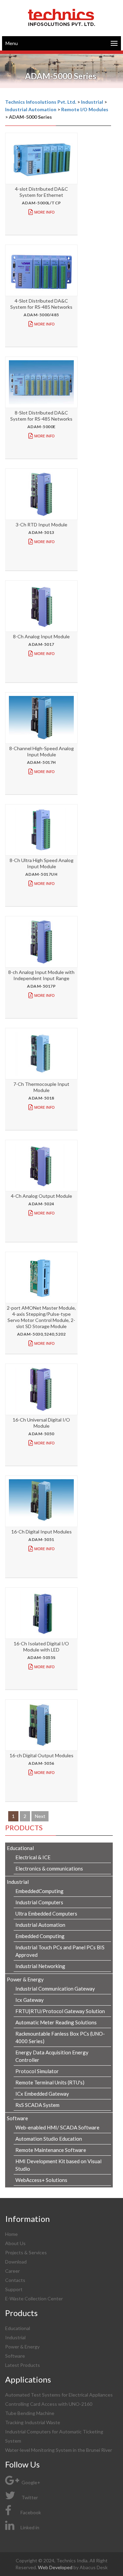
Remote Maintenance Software (51, 2150)
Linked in (30, 2527)
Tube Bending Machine (30, 2413)
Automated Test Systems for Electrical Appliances (59, 2395)
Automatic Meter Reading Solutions (56, 2022)
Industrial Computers (39, 1902)
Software (15, 2356)
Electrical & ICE (33, 1857)
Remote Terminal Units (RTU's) (50, 2082)
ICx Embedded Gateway (42, 2094)
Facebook (31, 2512)
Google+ (30, 2482)
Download (16, 2262)
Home (11, 2234)
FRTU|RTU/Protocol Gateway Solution (60, 2011)
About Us (15, 2243)
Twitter (29, 2497)
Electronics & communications (49, 1868)
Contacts (15, 2280)
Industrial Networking (40, 1966)
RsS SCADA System (37, 2105)
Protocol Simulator (37, 2071)
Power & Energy (22, 2347)
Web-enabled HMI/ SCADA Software (57, 2127)
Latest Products (23, 2365)
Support (14, 2289)
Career (12, 2271)
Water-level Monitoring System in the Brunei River (59, 2450)
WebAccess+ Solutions (41, 2180)
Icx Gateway (30, 2000)
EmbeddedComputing (39, 1891)
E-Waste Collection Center (34, 2298)
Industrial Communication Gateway (55, 1989)
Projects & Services (26, 2252)
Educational (18, 2328)
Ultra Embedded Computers (46, 1913)
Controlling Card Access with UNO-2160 (49, 2404)
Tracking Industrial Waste (33, 2422)
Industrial (15, 2337)
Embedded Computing (40, 1936)
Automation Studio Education (49, 2139)
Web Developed (56, 2567)
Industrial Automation (40, 1925)
